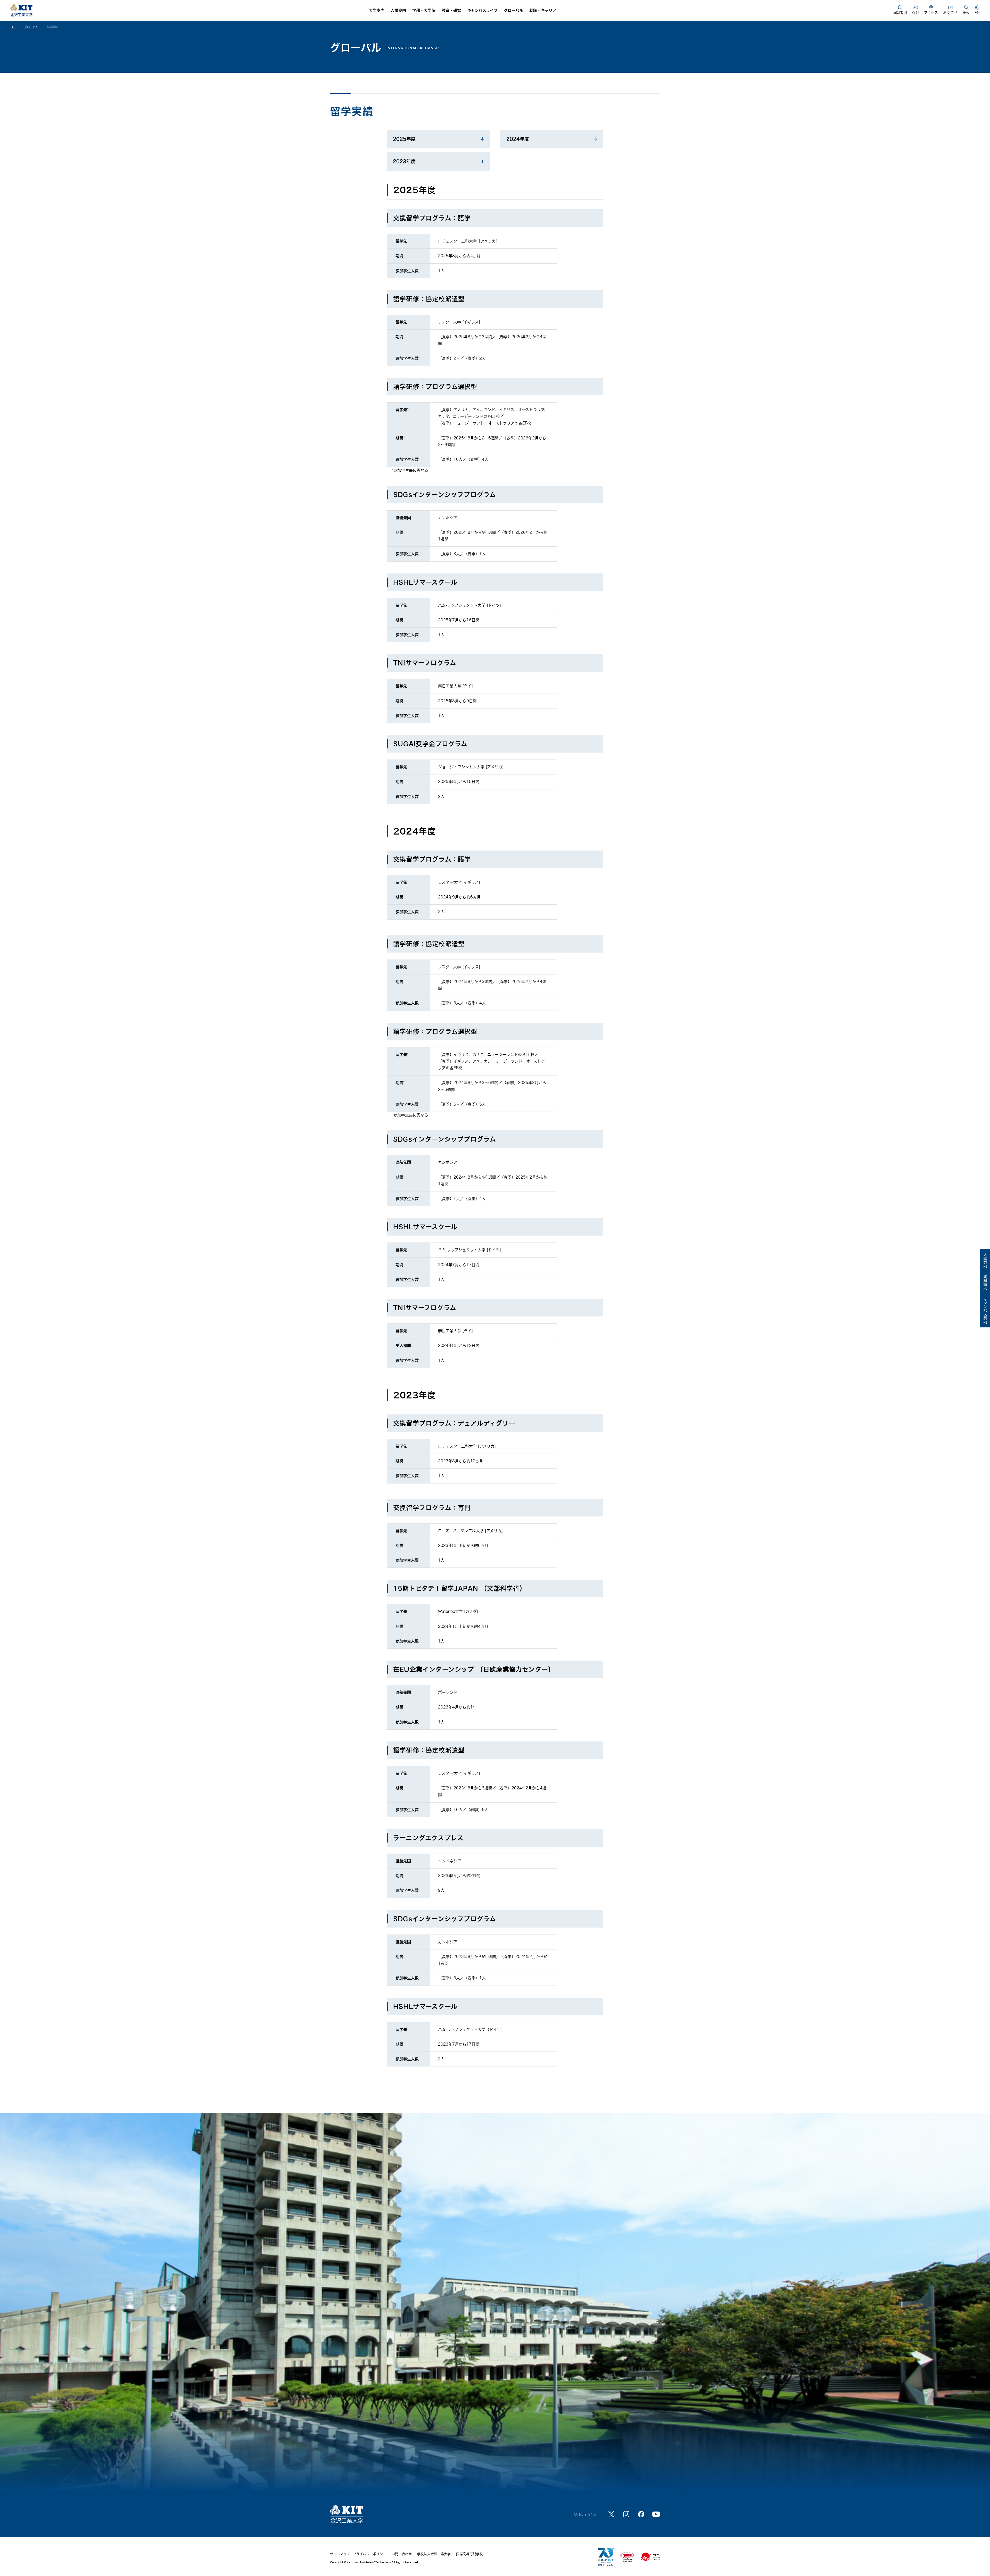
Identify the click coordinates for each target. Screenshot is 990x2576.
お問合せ (950, 13)
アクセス (931, 13)
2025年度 (404, 139)
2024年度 (518, 139)
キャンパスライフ (482, 10)
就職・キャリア (543, 10)
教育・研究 (451, 10)
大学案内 (377, 10)
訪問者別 (900, 13)
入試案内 (398, 10)
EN (977, 13)
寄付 (915, 13)
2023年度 (404, 161)
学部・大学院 (424, 10)
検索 (966, 13)
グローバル (513, 10)
